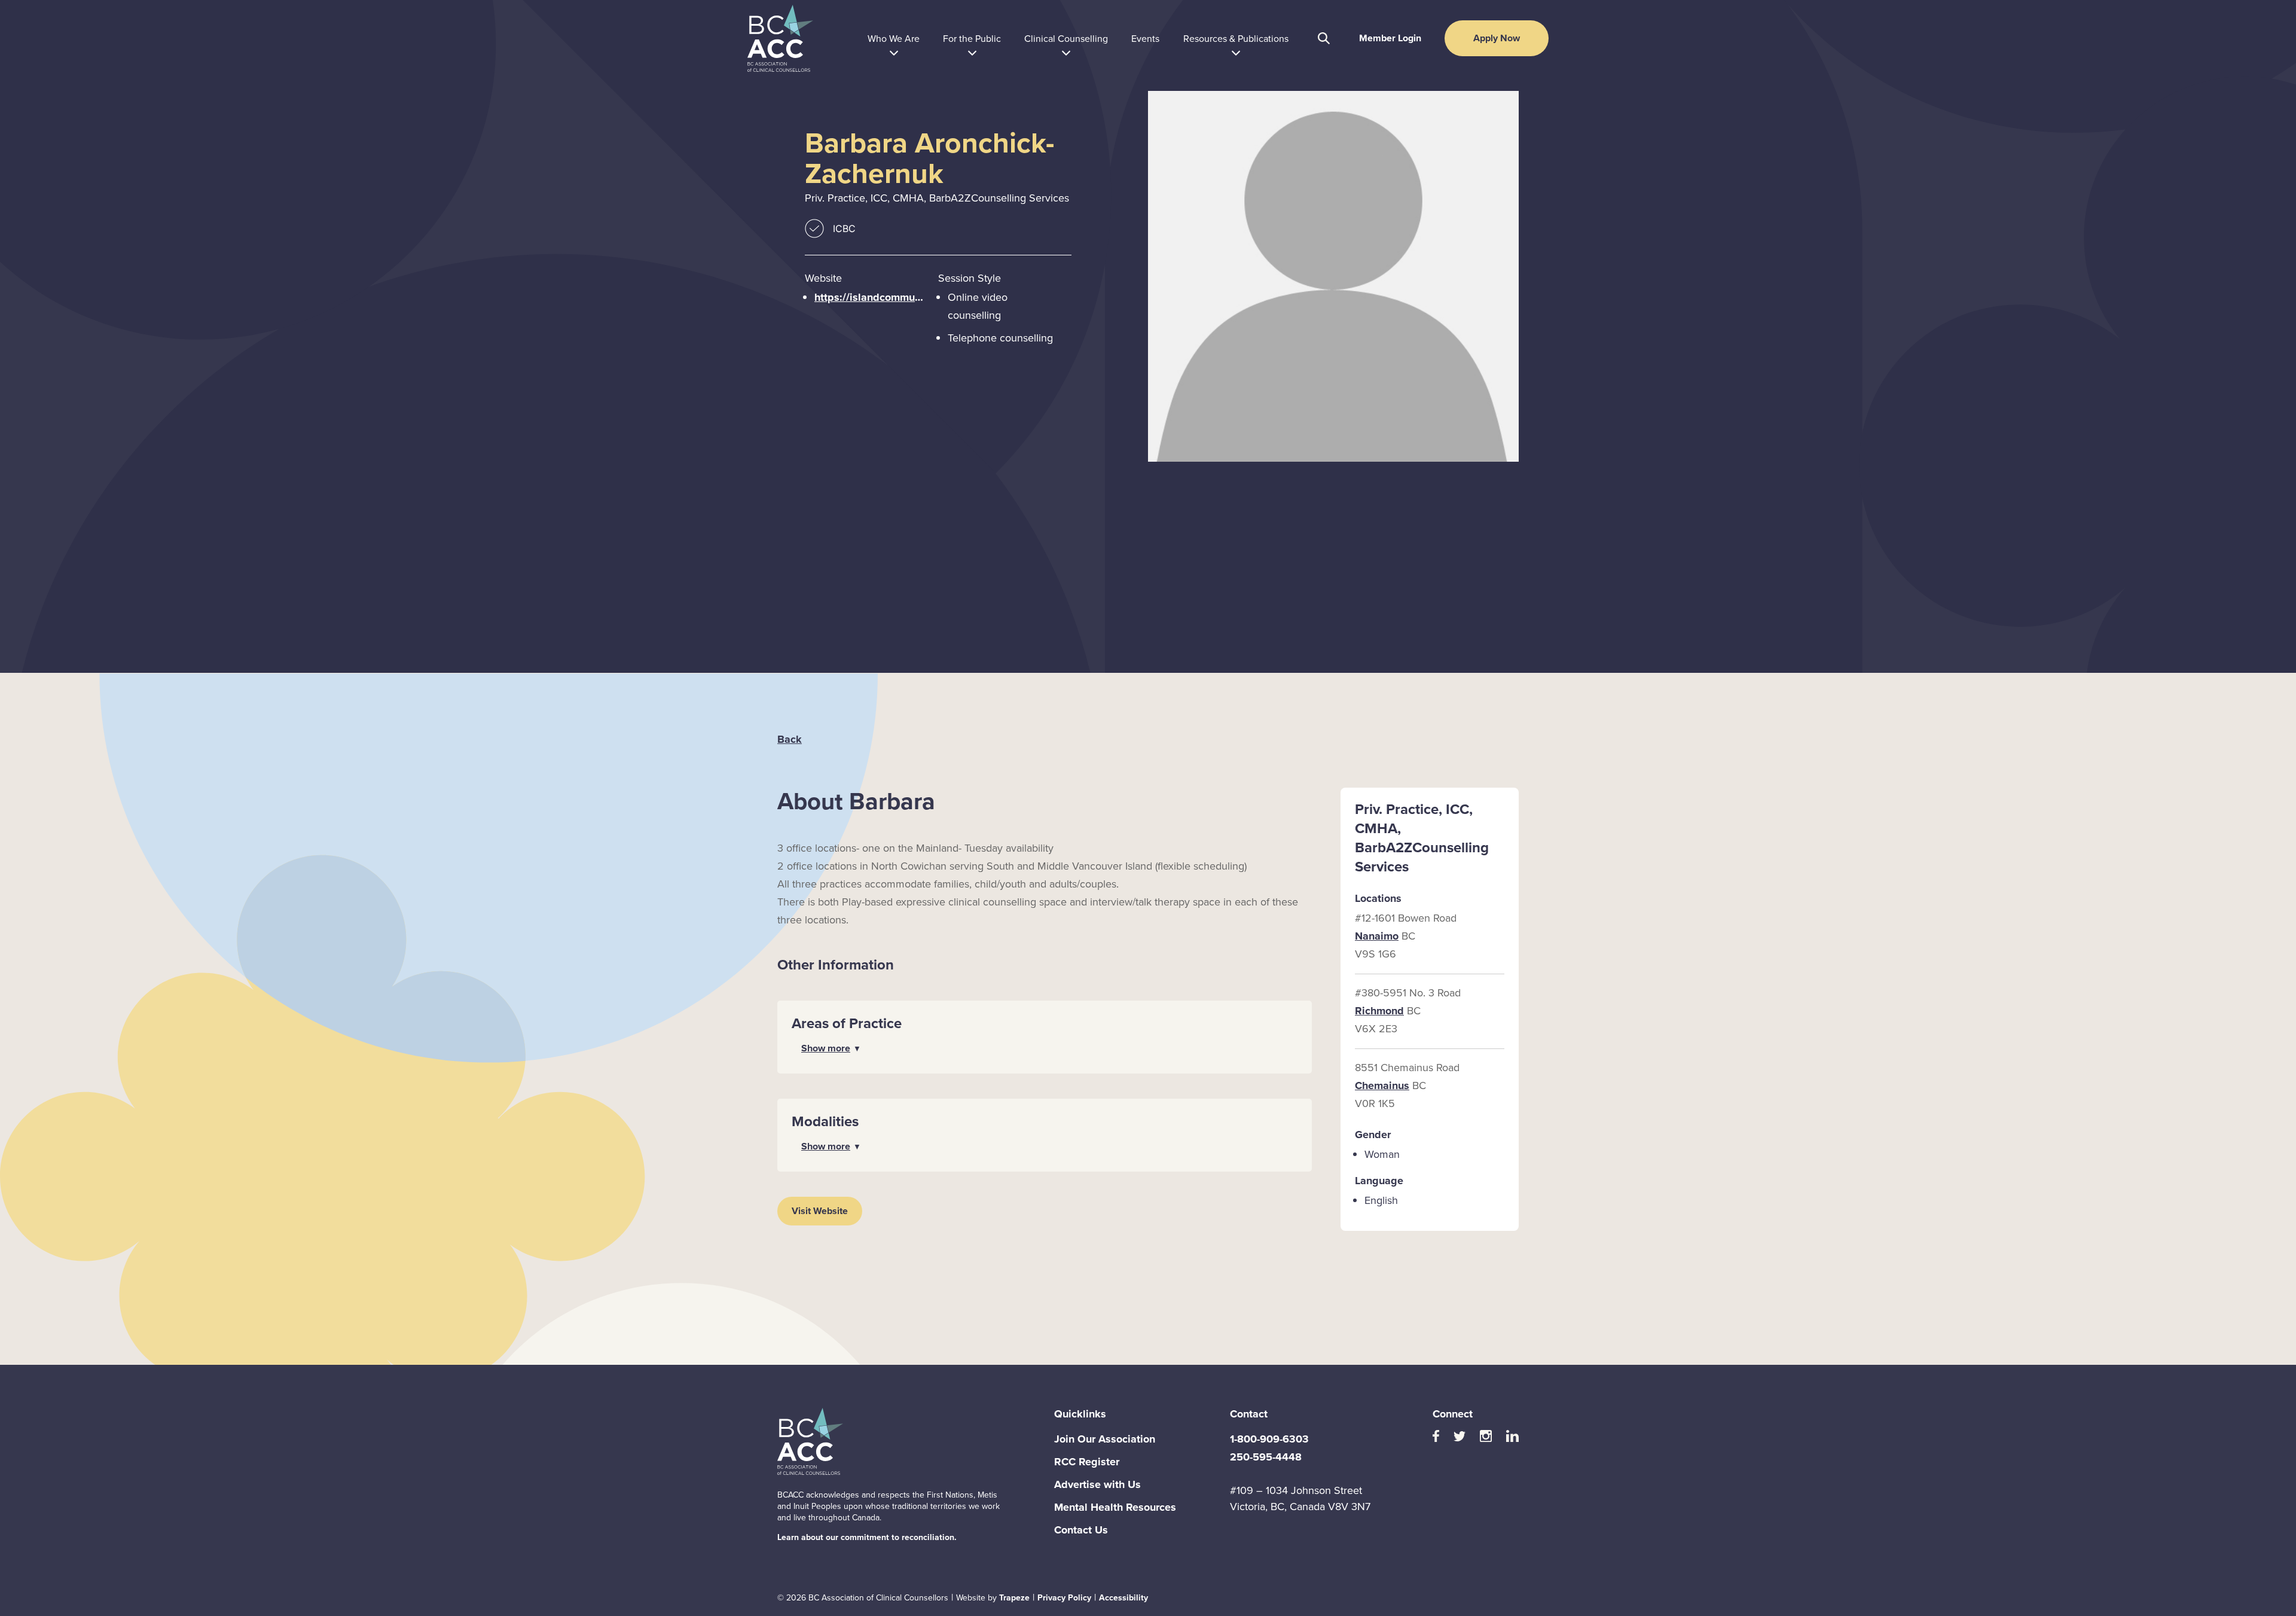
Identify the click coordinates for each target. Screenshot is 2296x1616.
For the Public (972, 38)
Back (790, 739)
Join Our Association (1105, 1439)
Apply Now (1497, 38)
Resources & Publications (1236, 38)
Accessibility (1123, 1597)
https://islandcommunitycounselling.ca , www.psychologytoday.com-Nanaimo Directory (871, 297)
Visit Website (820, 1211)
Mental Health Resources (1115, 1507)
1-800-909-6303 (1269, 1439)
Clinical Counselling (1066, 38)
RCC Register (1087, 1462)
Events (1145, 38)
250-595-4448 (1266, 1457)
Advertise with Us (1097, 1484)
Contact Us (1081, 1530)
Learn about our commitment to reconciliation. (867, 1537)
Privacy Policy (1064, 1597)
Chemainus (1382, 1086)
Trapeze (1014, 1597)
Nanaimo (1377, 936)
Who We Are (894, 38)
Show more (826, 1048)
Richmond (1379, 1011)
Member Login (1390, 38)
